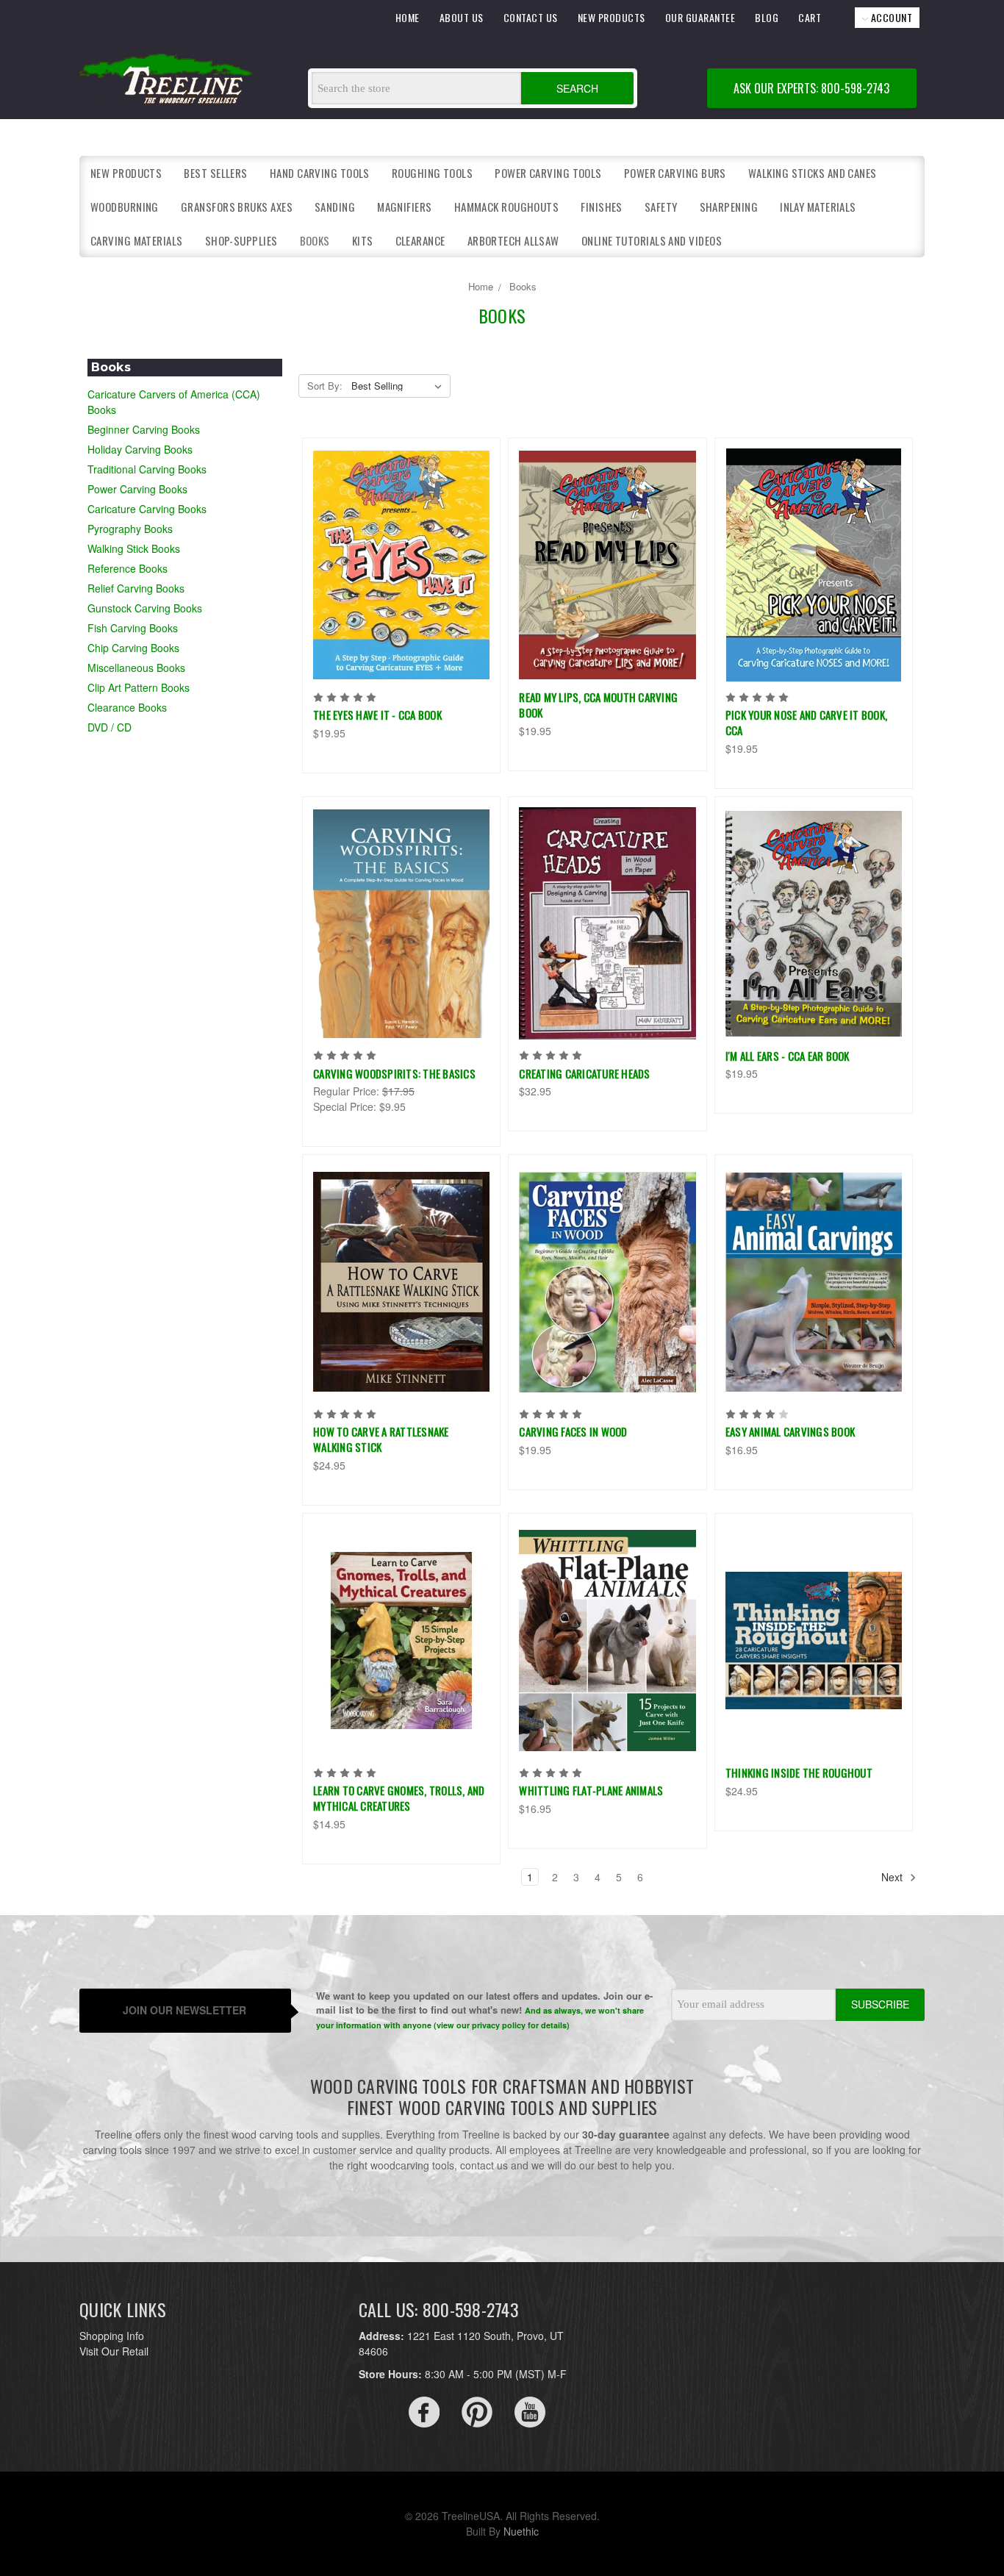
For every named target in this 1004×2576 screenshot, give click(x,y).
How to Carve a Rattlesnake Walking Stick (381, 1439)
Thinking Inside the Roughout (799, 1772)
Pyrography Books (130, 529)
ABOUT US (462, 17)
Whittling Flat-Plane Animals (591, 1790)
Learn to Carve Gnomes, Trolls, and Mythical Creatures (399, 1798)
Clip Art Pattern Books (139, 687)
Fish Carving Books (133, 628)
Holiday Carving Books (140, 449)
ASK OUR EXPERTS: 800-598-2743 (811, 88)
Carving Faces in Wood (573, 1431)
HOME (408, 17)
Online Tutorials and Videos (652, 240)
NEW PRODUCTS (612, 17)
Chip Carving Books (133, 648)
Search (577, 88)
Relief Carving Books (136, 588)
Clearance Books (127, 707)
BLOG (767, 17)
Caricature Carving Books (147, 509)
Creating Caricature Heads (584, 1073)
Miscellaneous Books (136, 668)
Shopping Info (112, 2336)
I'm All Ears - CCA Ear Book (788, 1056)
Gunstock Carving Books (145, 608)
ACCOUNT (890, 17)
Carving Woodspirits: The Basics (394, 1073)
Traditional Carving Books (147, 469)
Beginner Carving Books (144, 429)
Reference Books (128, 568)
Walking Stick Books (134, 548)
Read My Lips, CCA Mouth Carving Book (598, 705)
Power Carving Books (137, 489)
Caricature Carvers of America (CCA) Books (174, 402)
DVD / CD (110, 727)
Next (893, 1877)
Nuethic (521, 2531)
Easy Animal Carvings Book (790, 1431)
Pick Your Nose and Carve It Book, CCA (806, 722)
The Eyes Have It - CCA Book (377, 715)
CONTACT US (531, 17)
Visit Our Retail (114, 2351)
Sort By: (325, 386)
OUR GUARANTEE (700, 17)
